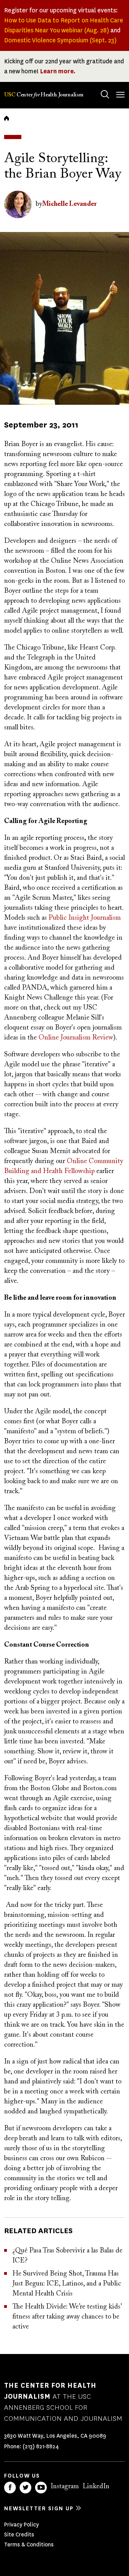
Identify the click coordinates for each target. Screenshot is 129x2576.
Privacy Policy (21, 2525)
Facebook (10, 2488)
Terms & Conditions (29, 2545)
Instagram (65, 2487)
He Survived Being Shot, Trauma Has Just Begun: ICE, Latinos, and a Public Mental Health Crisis (67, 2284)
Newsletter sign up (39, 2508)
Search (105, 94)
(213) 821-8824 (41, 2446)
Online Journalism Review (76, 1038)
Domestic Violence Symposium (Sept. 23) (60, 40)
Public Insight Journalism (85, 918)
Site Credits (19, 2535)
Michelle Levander (69, 204)
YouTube (41, 2488)
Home (7, 118)
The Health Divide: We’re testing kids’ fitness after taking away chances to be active (67, 2317)
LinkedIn (96, 2487)
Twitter (25, 2488)
